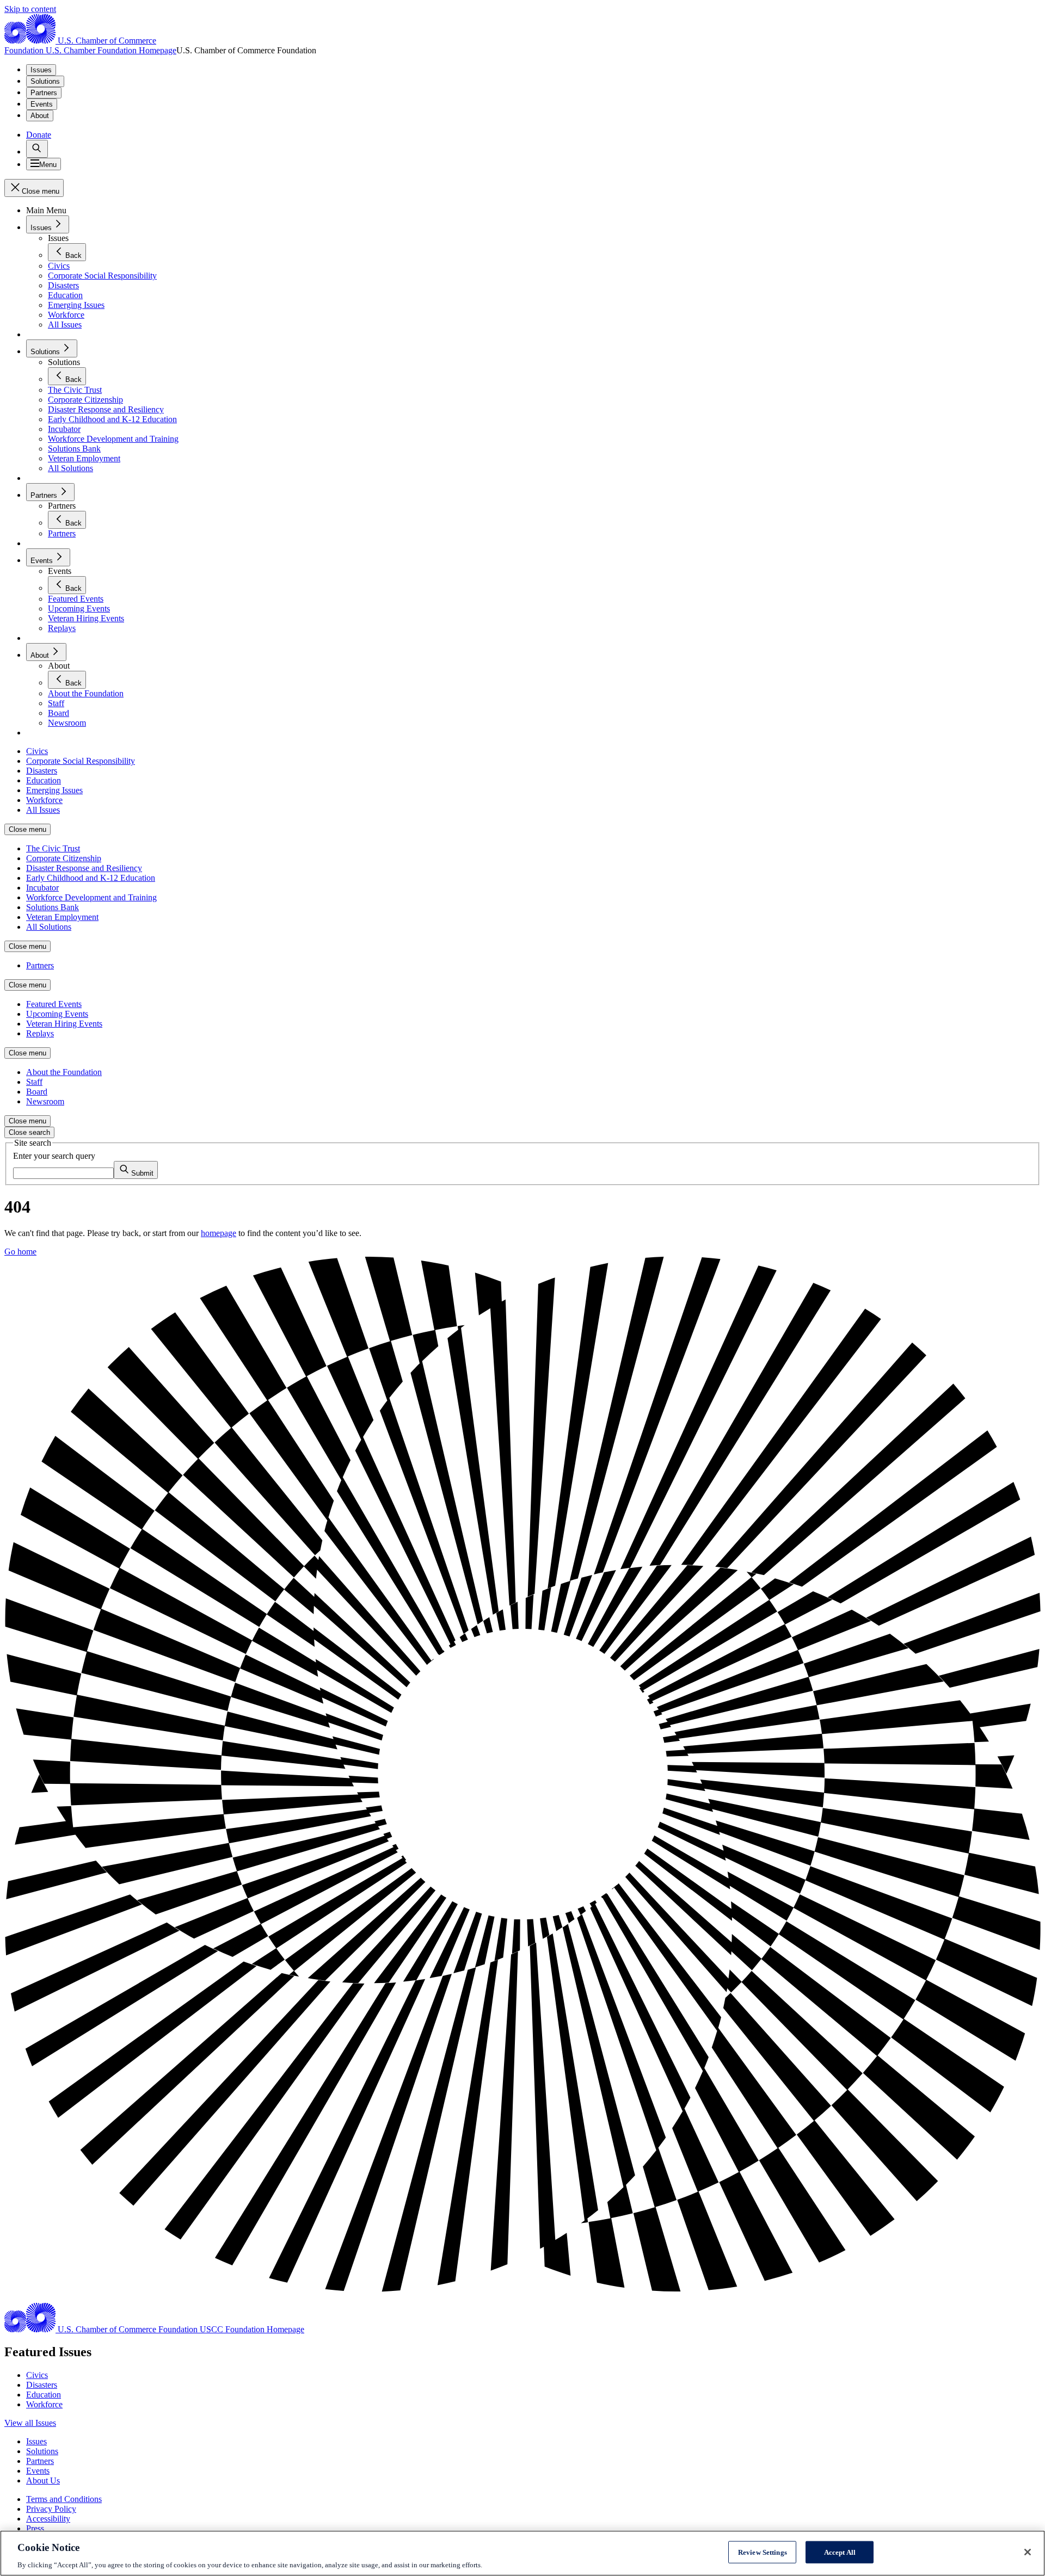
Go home (20, 1252)
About (40, 116)
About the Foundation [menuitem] (64, 1072)
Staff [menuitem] (34, 1082)
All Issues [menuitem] (43, 810)
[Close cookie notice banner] (1028, 2552)
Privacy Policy (51, 2509)
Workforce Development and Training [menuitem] (91, 897)
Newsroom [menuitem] (45, 1101)
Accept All (840, 2552)
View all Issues (30, 2423)
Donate (39, 135)
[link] (37, 149)
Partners (44, 93)
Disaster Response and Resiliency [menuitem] (84, 868)
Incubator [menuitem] (42, 888)
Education (44, 2395)
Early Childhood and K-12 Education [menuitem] (91, 878)
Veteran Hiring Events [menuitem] (64, 1024)
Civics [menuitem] (37, 751)
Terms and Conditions (64, 2499)
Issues (41, 70)
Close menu (27, 829)
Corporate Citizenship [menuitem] (64, 858)
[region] (522, 2553)
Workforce (44, 2404)
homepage (219, 1233)
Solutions (45, 81)
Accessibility (48, 2519)
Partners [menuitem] (40, 965)
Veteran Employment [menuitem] (62, 917)
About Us (43, 2481)
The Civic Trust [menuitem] (53, 848)
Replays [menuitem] (40, 1033)
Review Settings (763, 2552)
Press (35, 2528)
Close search (29, 1132)
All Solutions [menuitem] (49, 927)
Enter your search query (54, 1156)
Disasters (42, 2385)
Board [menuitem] (37, 1092)
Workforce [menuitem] (44, 800)
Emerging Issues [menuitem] (54, 790)
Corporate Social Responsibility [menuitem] (81, 761)
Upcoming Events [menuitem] (57, 1014)
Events (42, 104)
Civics (37, 2375)
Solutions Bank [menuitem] (53, 907)
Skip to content (30, 9)
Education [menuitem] (44, 780)
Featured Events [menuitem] (54, 1004)
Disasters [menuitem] (42, 771)
